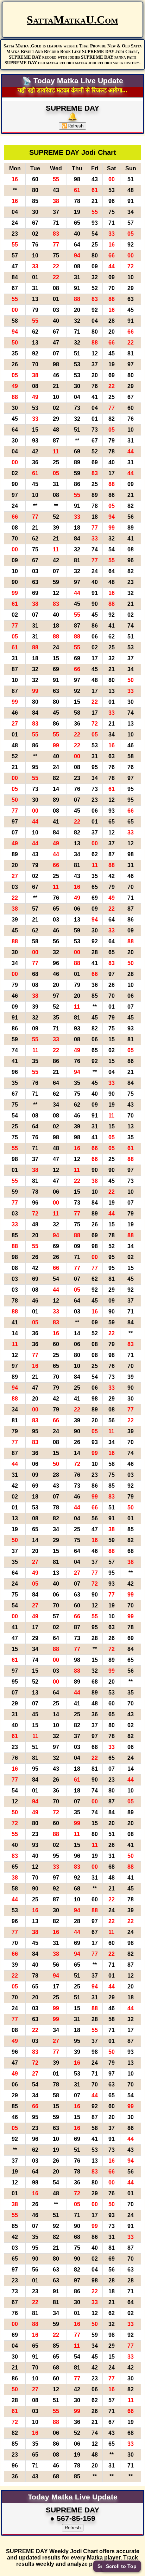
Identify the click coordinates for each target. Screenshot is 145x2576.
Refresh (72, 126)
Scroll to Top (121, 2566)
